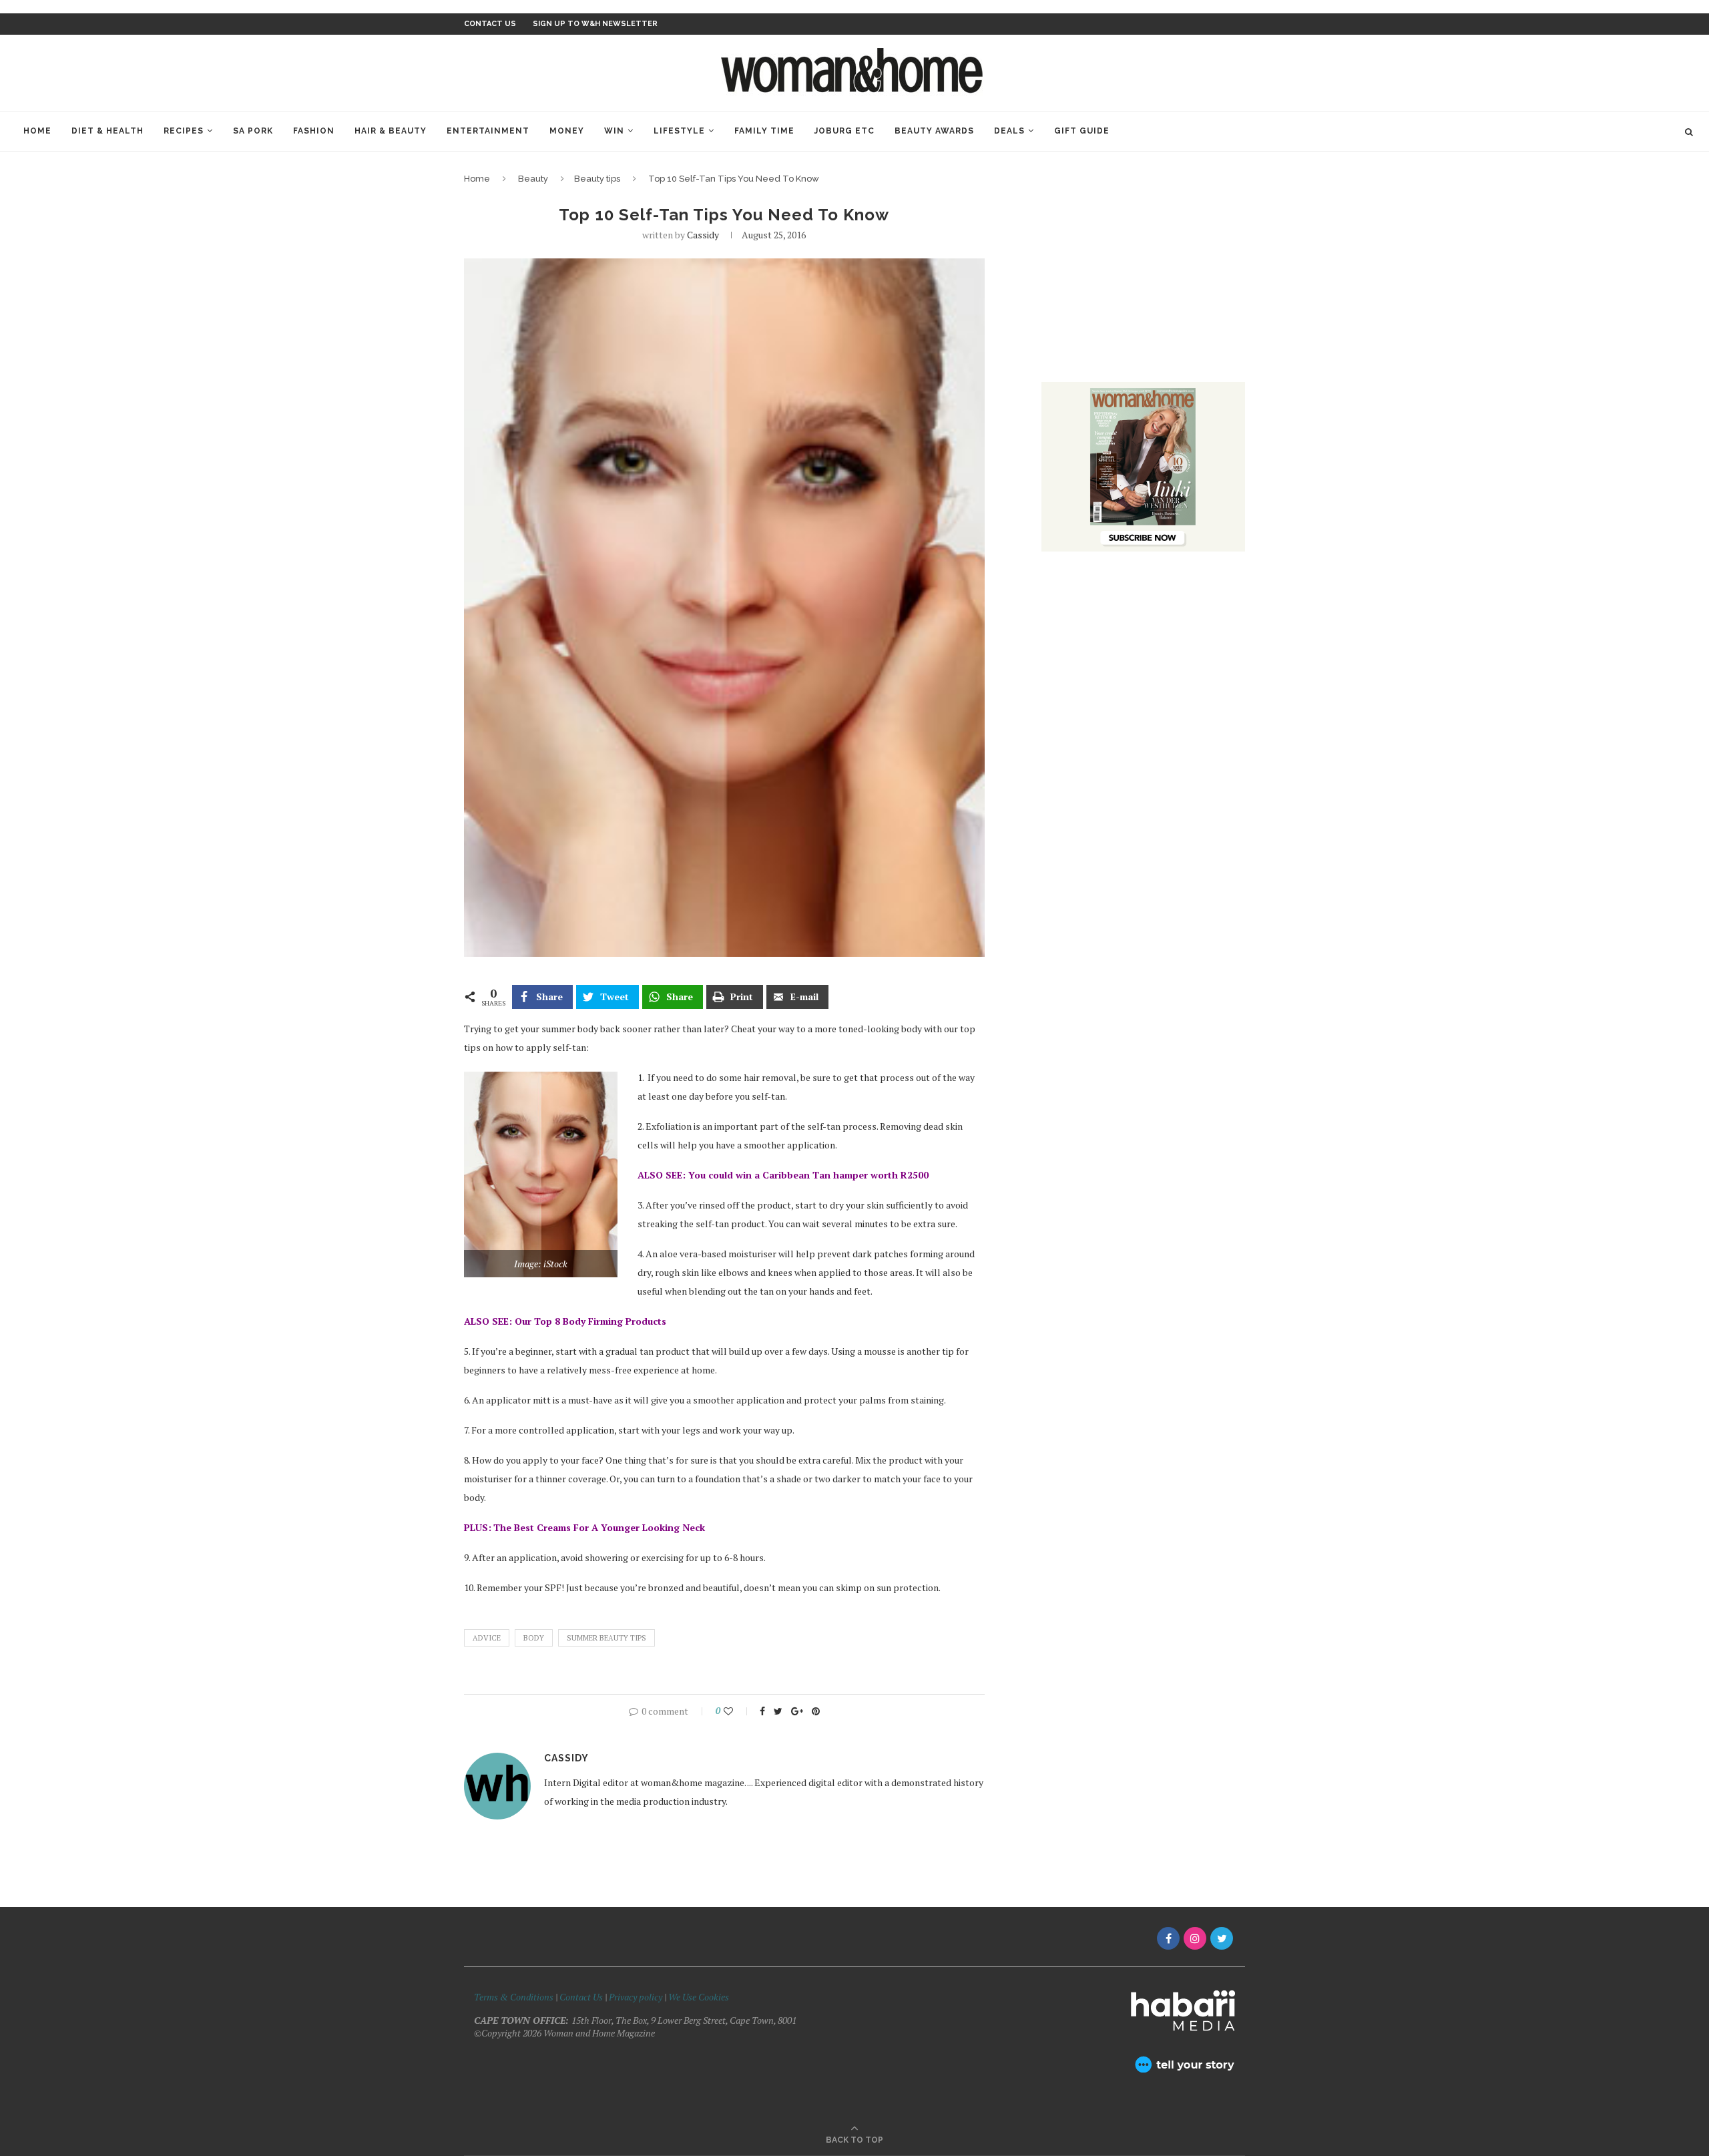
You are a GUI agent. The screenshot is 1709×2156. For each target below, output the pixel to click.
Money (567, 131)
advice (487, 1638)
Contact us (490, 24)
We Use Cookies (699, 1997)
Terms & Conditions (514, 1997)
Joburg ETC (844, 131)
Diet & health (107, 131)
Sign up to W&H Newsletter (595, 24)
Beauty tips (597, 179)
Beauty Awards (934, 131)
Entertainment (488, 131)
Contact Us (582, 1997)
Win (614, 131)
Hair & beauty (391, 131)
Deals (1009, 131)
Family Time (764, 131)
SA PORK (253, 131)
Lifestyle (679, 131)
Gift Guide (1082, 131)
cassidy (703, 235)
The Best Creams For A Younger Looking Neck (599, 1527)
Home (37, 131)
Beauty (533, 179)
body (534, 1638)
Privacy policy (636, 1997)
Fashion (314, 131)
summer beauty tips (606, 1638)
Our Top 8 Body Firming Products (590, 1321)
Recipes (184, 131)
